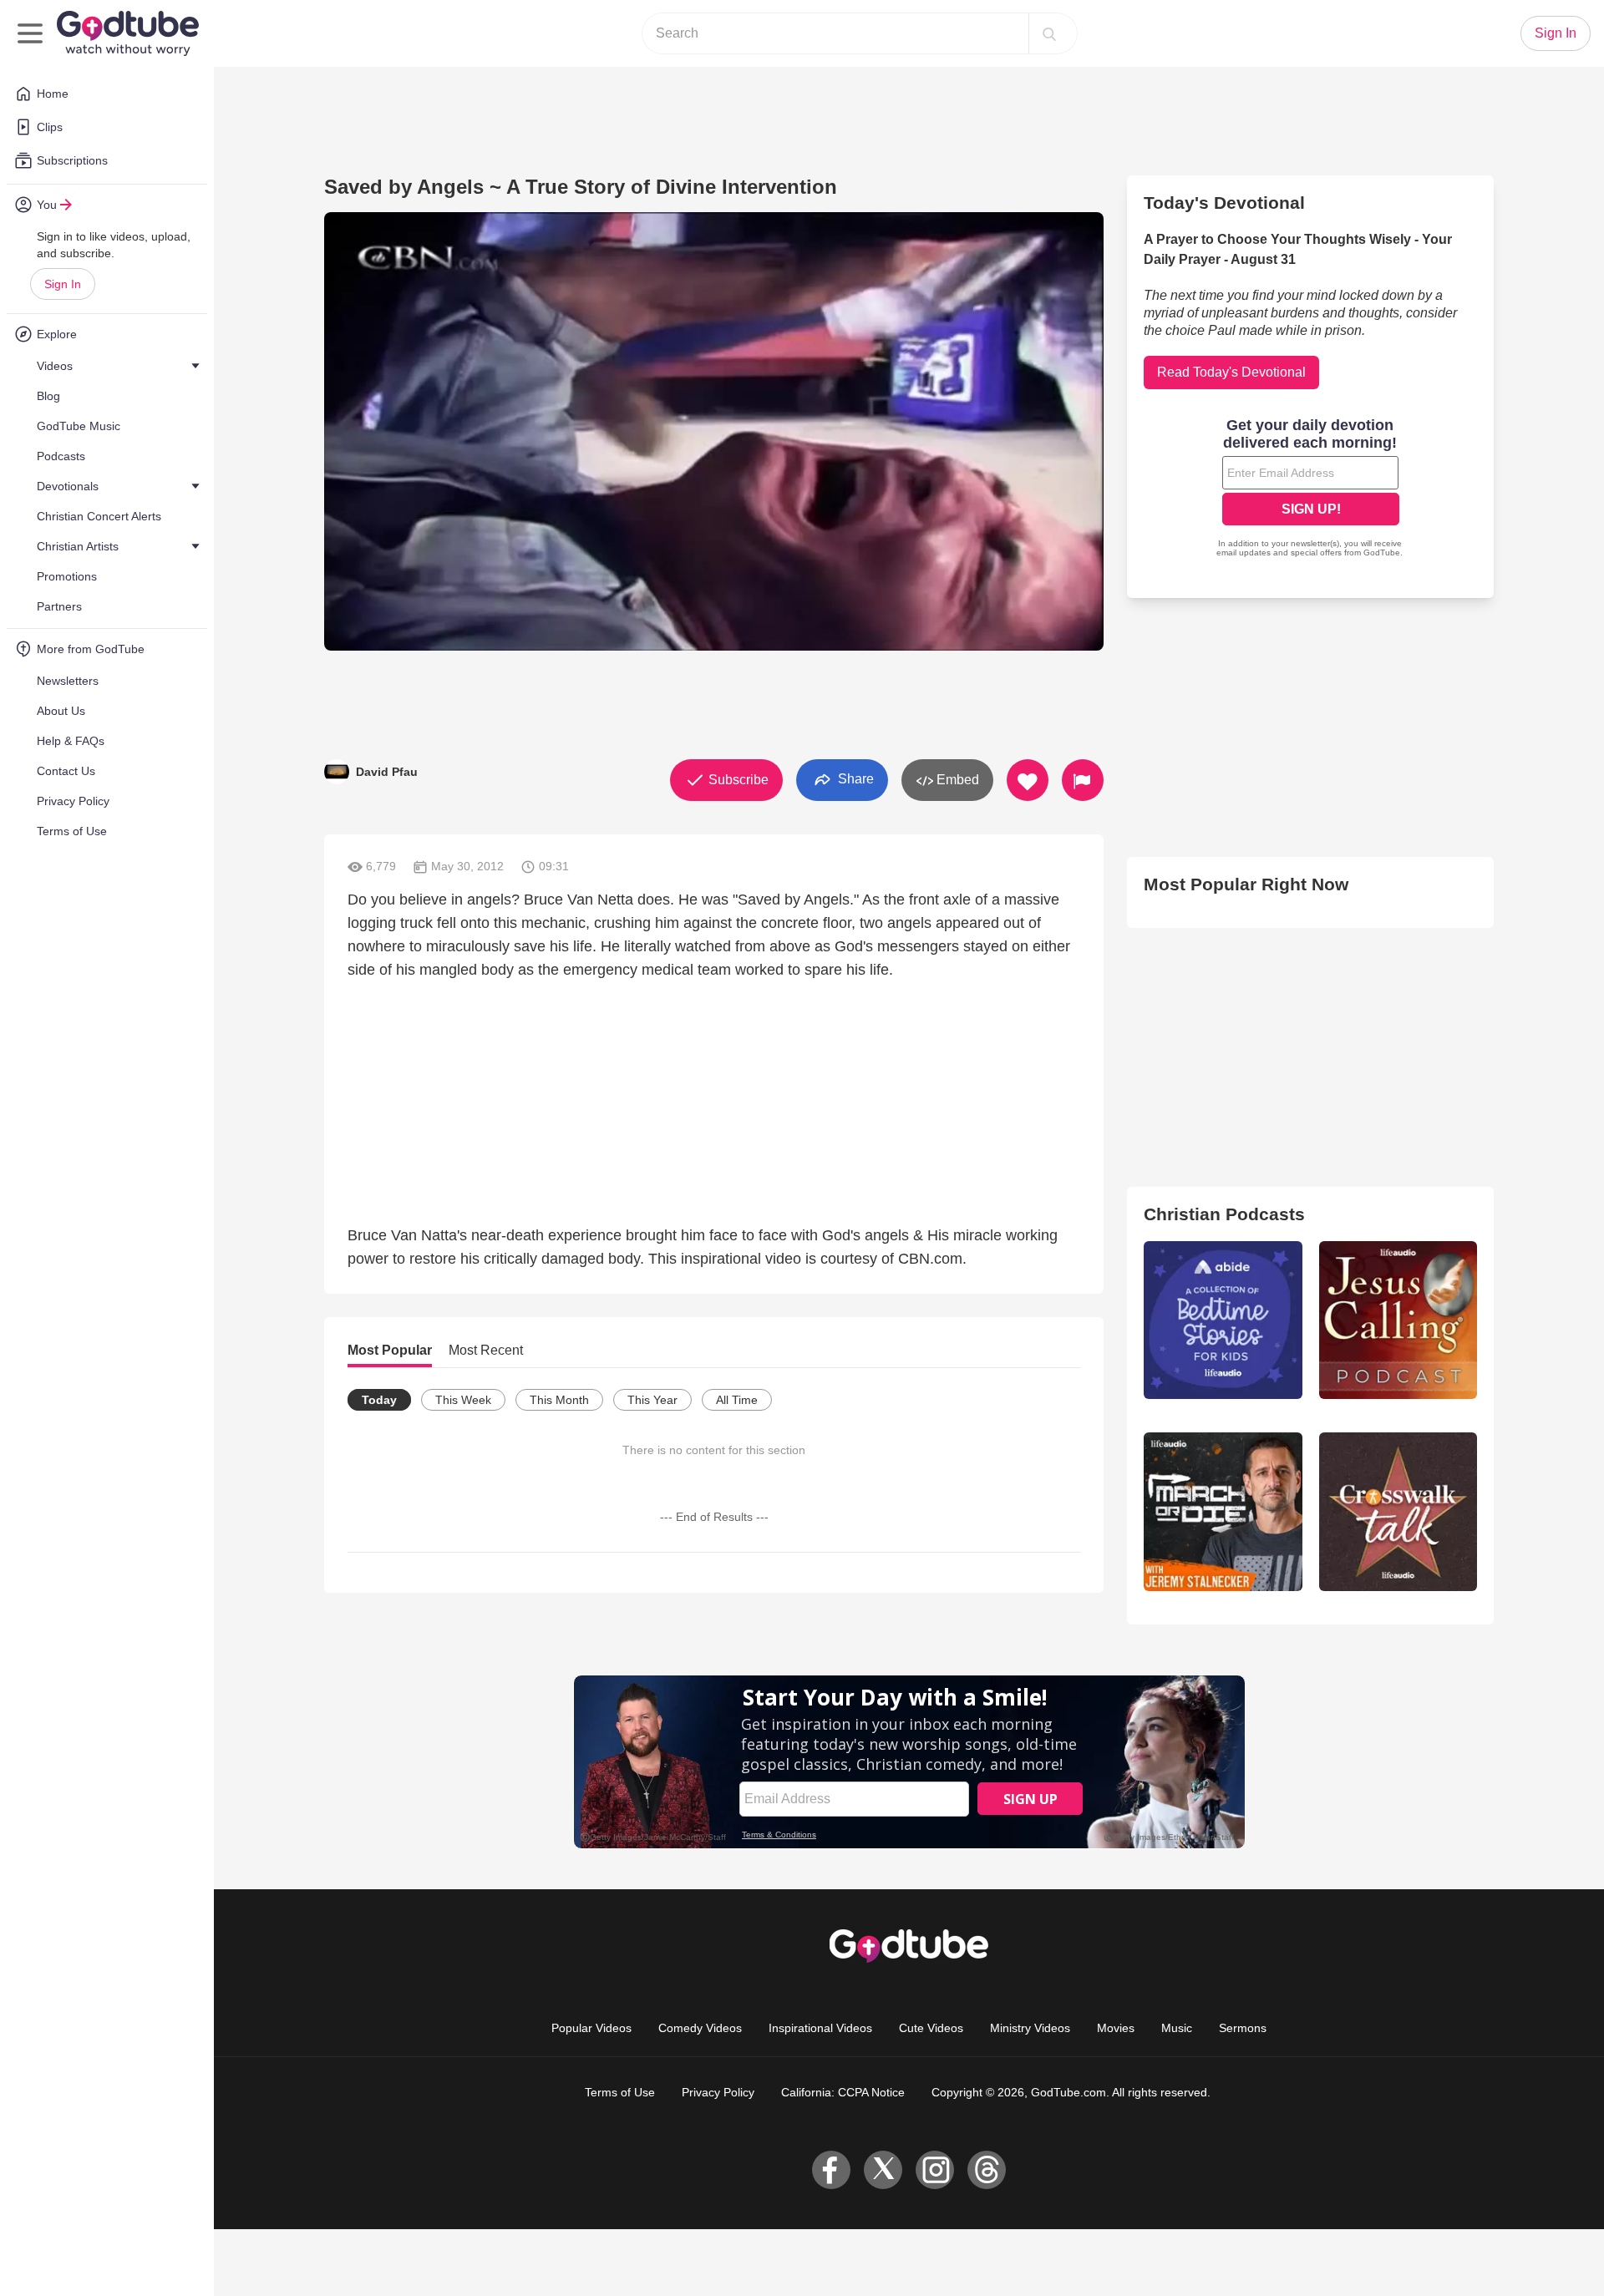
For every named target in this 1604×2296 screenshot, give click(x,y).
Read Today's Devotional (1231, 372)
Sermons (1243, 2028)
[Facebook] (831, 2170)
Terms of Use (620, 2092)
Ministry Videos (1030, 2028)
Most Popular (390, 1350)
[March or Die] (1223, 1511)
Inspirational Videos (820, 2028)
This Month (559, 1400)
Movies (1116, 2028)
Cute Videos (931, 2028)
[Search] (1049, 33)
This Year (652, 1400)
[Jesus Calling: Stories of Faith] (1398, 1320)
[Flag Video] (1083, 780)
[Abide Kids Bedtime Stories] (1223, 1320)
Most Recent (486, 1350)
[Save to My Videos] (1028, 780)
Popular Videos (591, 2028)
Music (1177, 2028)
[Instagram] (935, 2170)
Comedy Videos (700, 2028)
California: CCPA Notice (843, 2092)
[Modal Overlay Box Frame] (1311, 489)
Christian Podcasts (1224, 1214)
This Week (463, 1400)
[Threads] (987, 2170)
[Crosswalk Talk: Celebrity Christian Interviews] (1398, 1511)
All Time (737, 1400)
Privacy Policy (718, 2092)
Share (854, 779)
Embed (956, 780)
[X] (883, 2170)
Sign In (63, 284)
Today (379, 1400)
